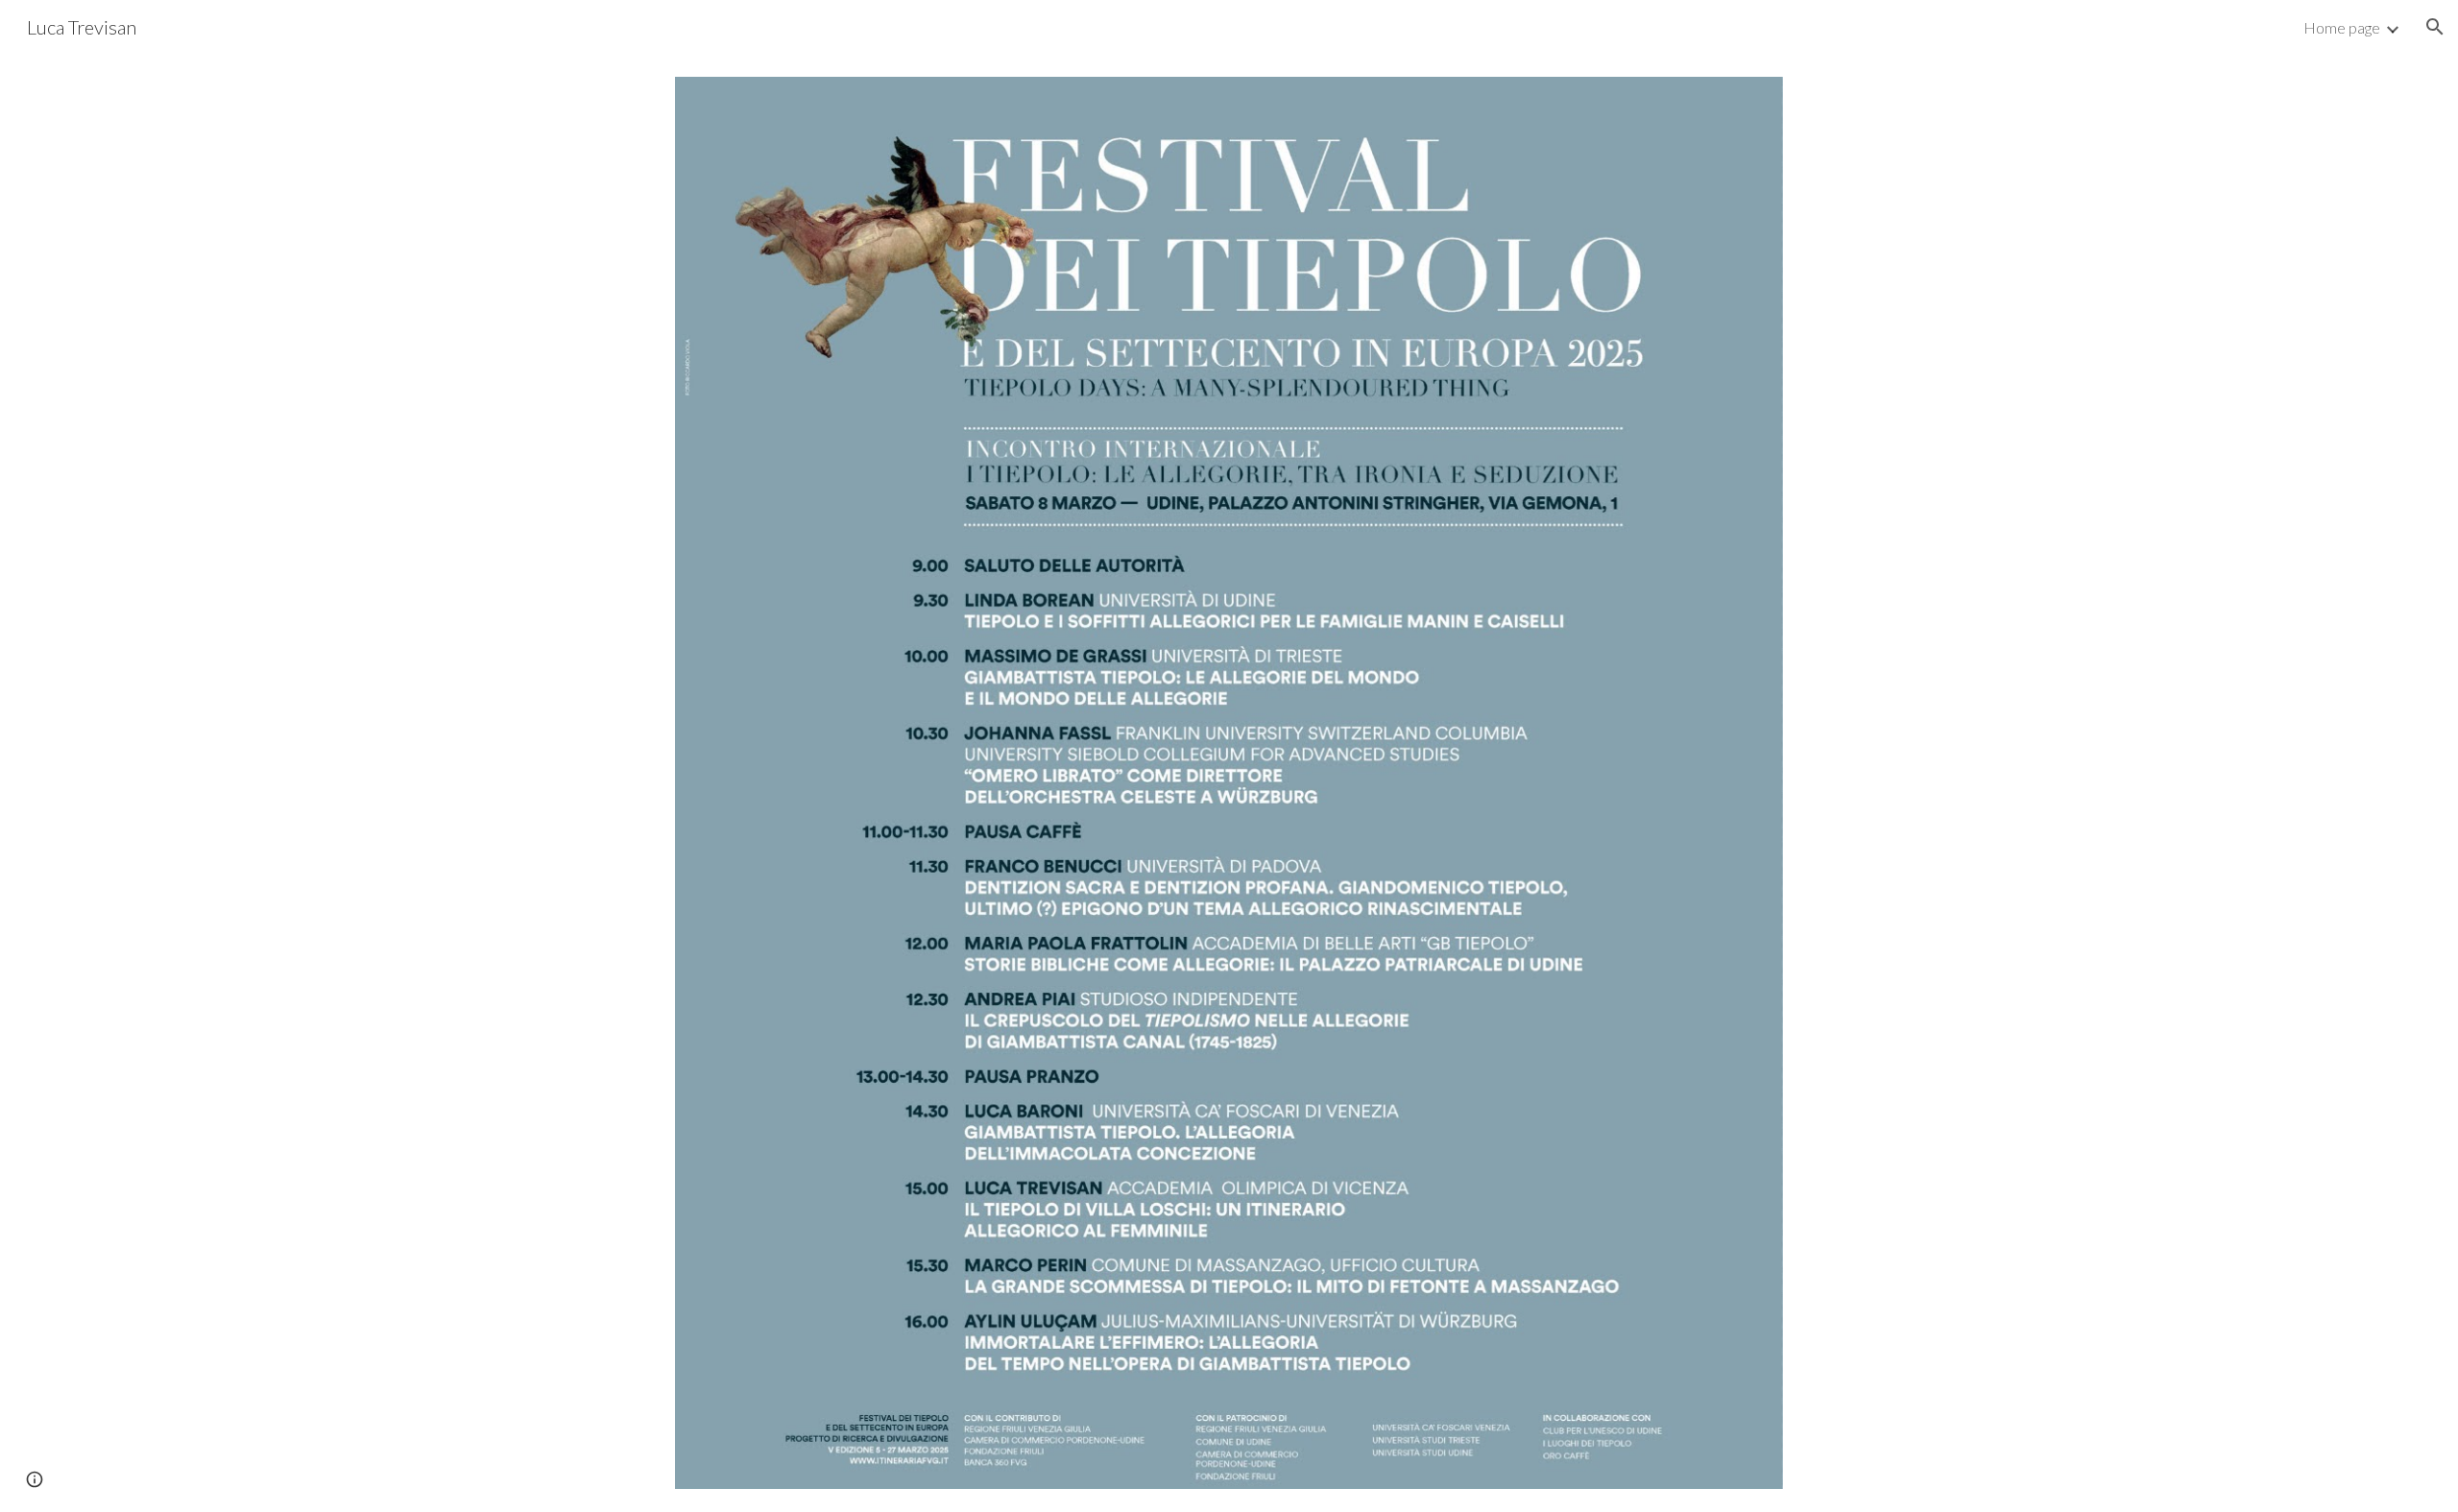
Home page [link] (2342, 27)
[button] (2435, 27)
